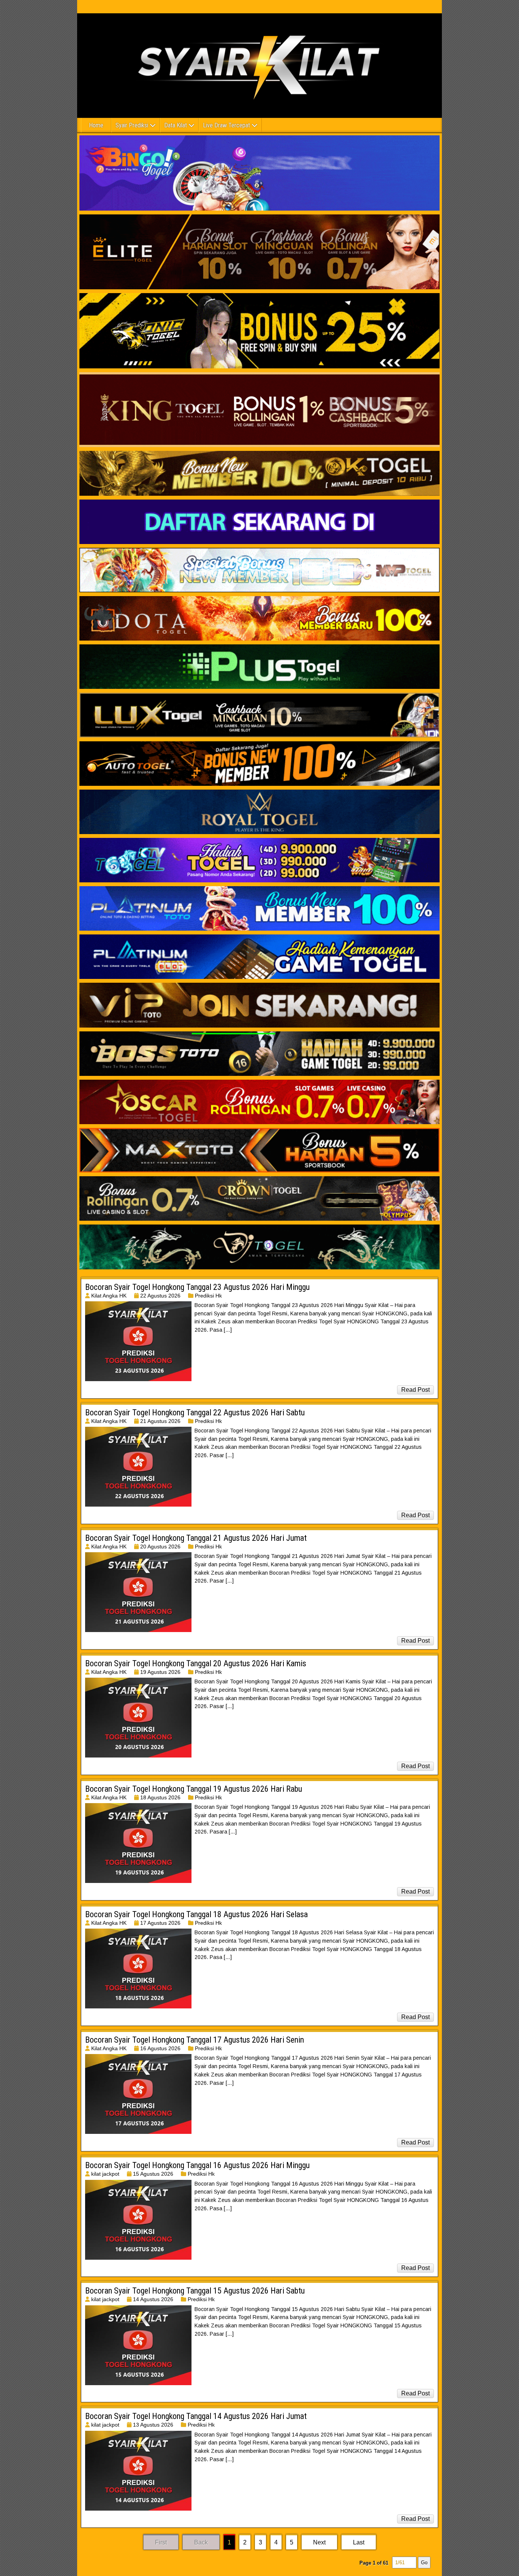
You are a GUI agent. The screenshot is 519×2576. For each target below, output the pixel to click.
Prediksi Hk (208, 1296)
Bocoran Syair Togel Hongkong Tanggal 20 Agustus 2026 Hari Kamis (196, 1663)
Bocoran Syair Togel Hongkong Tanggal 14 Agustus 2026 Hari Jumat (196, 2416)
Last (359, 2542)
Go (424, 2563)
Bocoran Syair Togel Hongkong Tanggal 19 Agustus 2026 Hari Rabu (194, 1789)
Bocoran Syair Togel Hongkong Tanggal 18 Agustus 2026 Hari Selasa (196, 1914)
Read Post (415, 1390)
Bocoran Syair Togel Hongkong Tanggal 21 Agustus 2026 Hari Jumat (196, 1538)
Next (319, 2542)
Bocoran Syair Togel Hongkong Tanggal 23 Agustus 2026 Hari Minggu (197, 1287)
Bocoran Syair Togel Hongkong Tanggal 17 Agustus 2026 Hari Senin (195, 2040)
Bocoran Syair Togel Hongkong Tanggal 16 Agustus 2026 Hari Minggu (197, 2165)
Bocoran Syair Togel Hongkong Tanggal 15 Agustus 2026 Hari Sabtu (195, 2291)
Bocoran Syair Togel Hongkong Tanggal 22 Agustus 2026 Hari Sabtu (195, 1413)
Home (96, 125)
